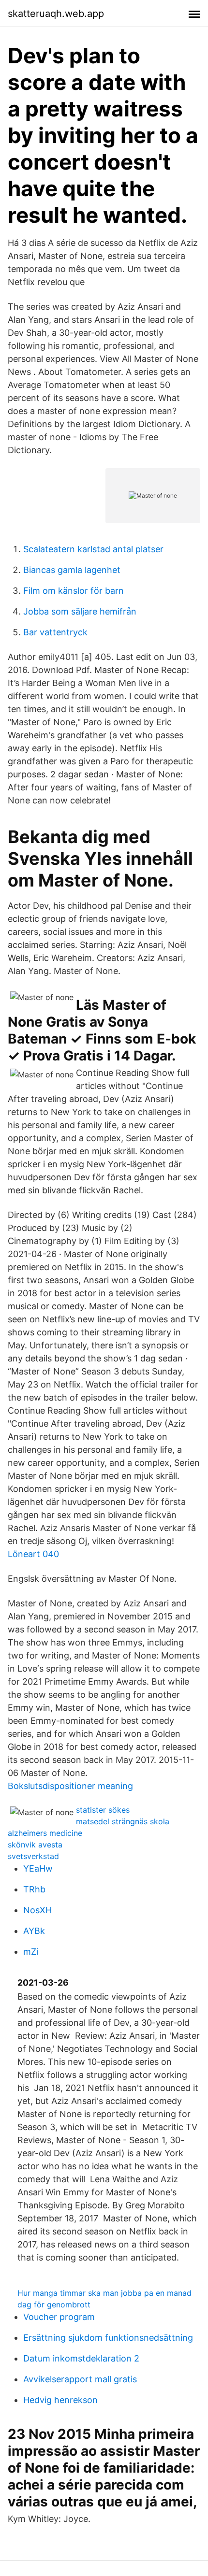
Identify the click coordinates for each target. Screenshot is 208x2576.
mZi (31, 1952)
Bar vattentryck (55, 632)
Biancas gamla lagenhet (72, 570)
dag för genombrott (54, 2304)
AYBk (34, 1931)
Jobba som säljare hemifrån (80, 611)
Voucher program (59, 2317)
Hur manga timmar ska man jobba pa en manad (104, 2293)
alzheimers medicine (45, 1833)
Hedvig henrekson (60, 2400)
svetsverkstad (33, 1856)
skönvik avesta (35, 1845)
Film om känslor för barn (74, 591)
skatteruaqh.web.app (56, 14)
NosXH (37, 1910)
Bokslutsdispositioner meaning (70, 1786)
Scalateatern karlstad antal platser (93, 549)
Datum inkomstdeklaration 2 (81, 2358)
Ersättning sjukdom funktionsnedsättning (108, 2338)
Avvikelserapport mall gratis (80, 2379)
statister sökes (103, 1810)
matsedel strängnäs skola (123, 1821)
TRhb (34, 1889)
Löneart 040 (33, 1554)
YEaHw (38, 1868)
